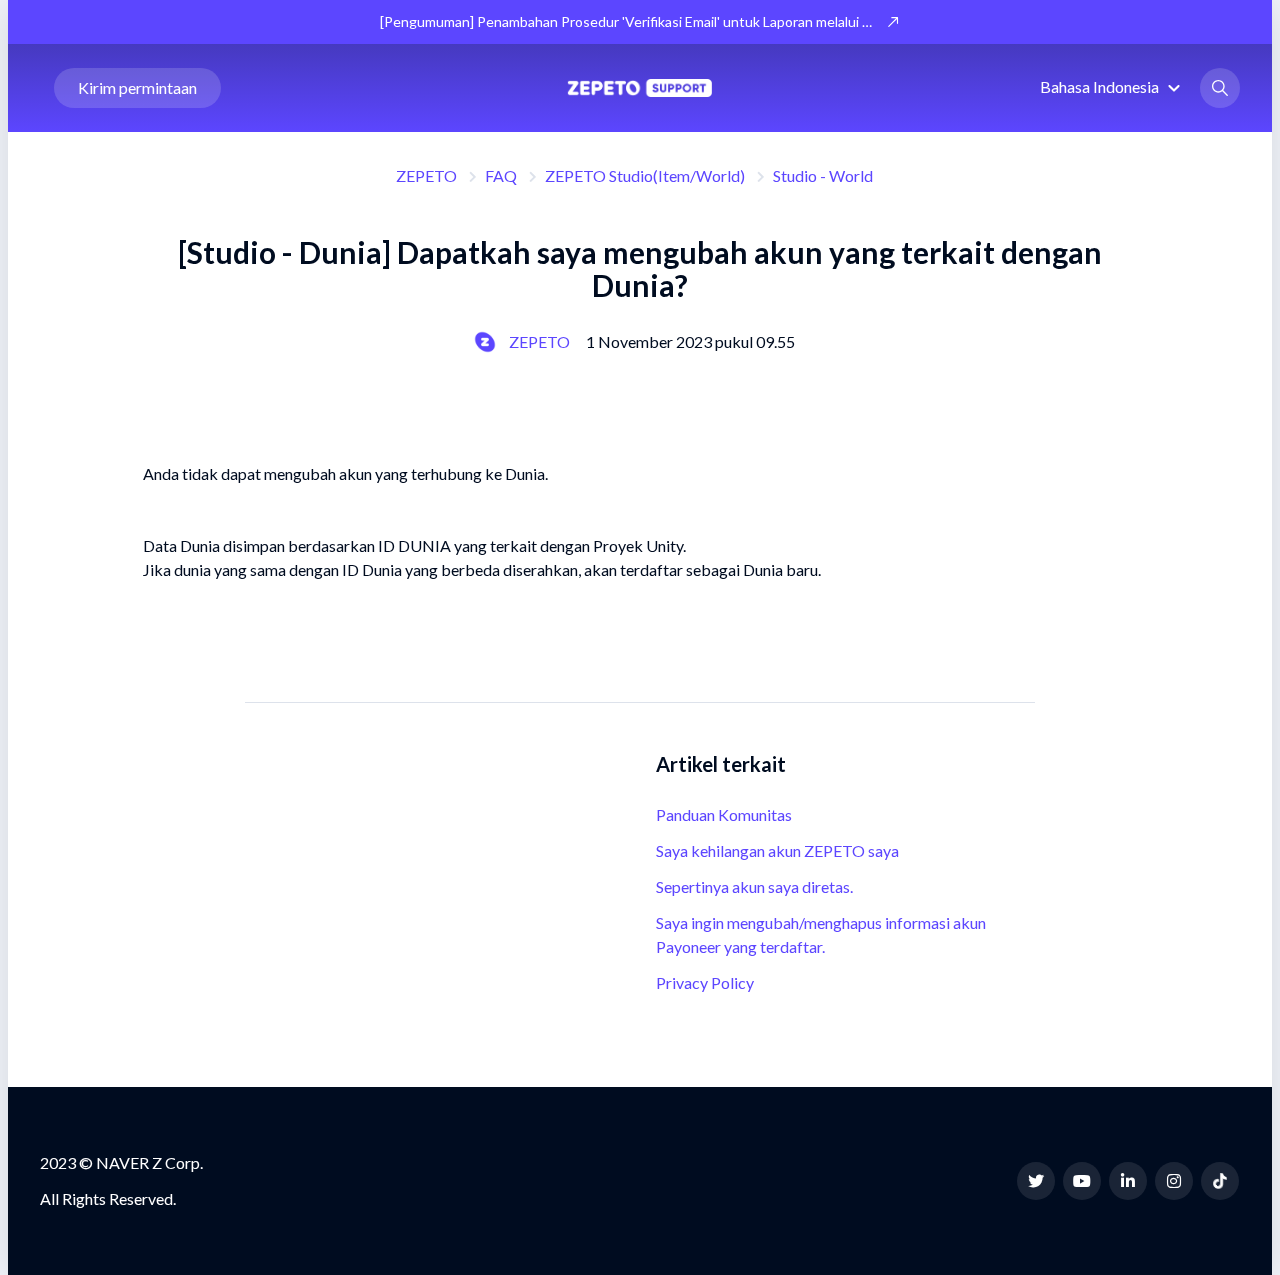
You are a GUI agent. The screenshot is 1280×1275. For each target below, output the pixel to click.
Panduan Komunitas (724, 814)
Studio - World (823, 175)
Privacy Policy (705, 982)
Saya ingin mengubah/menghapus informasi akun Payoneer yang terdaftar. (821, 934)
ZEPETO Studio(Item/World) (645, 175)
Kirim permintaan (137, 87)
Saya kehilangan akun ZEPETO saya (777, 850)
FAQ (501, 175)
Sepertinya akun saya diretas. (754, 886)
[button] (1113, 86)
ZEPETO (426, 175)
